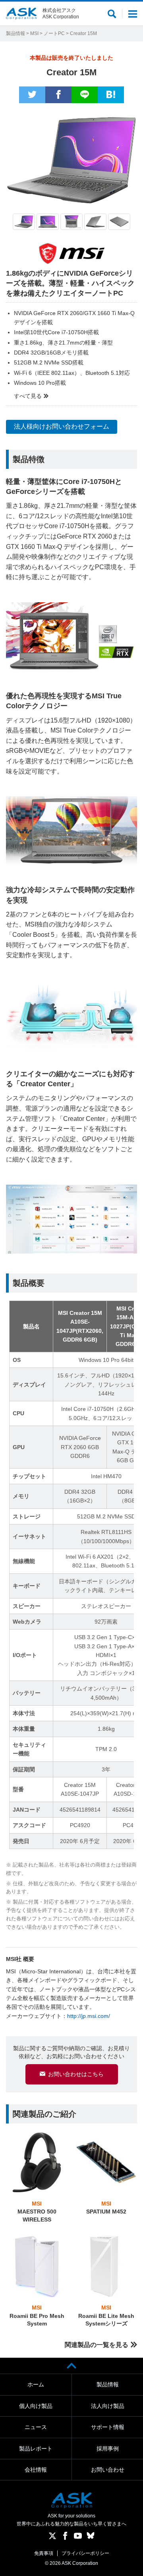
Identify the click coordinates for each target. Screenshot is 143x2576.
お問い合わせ (108, 2470)
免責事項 (44, 2553)
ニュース (36, 2427)
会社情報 (36, 2470)
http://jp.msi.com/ (89, 2016)
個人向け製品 (36, 2406)
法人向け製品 (108, 2406)
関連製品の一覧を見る (97, 2345)
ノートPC (54, 33)
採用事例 (108, 2449)
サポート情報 (108, 2427)
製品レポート (36, 2449)
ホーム (36, 2384)
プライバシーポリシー (85, 2553)
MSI (34, 33)
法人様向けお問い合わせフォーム (62, 426)
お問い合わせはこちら (76, 2074)
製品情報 (15, 33)
